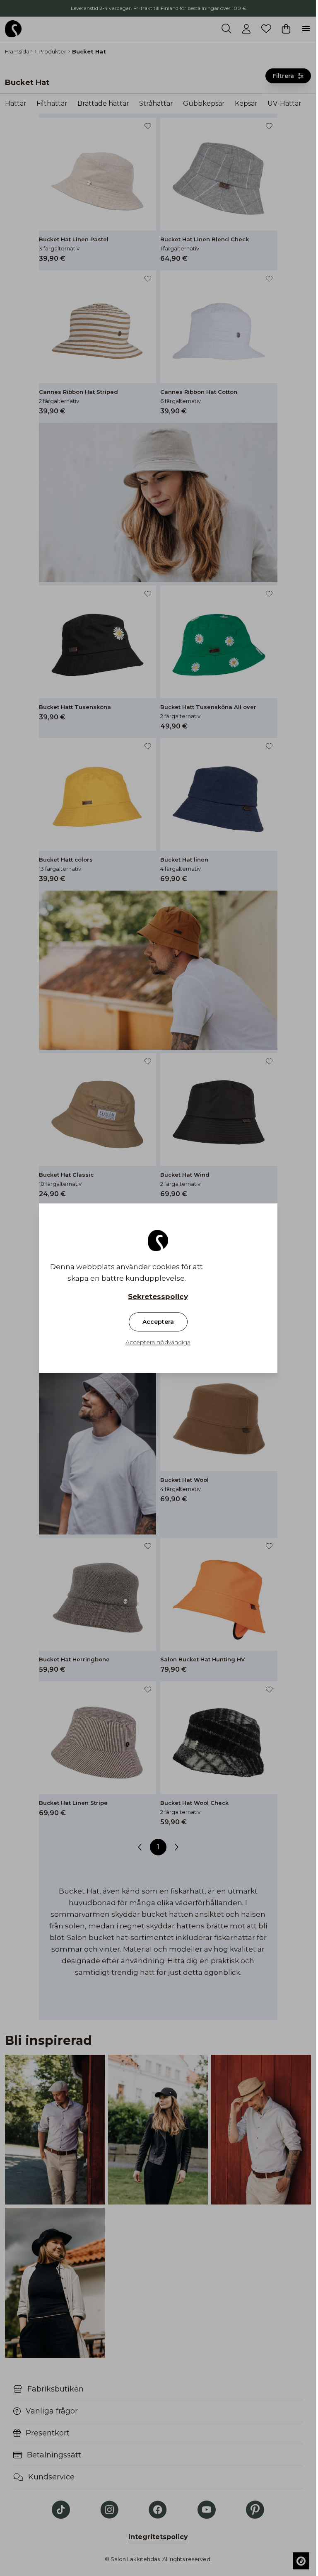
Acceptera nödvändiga (158, 1342)
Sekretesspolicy (158, 1296)
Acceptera (158, 1322)
